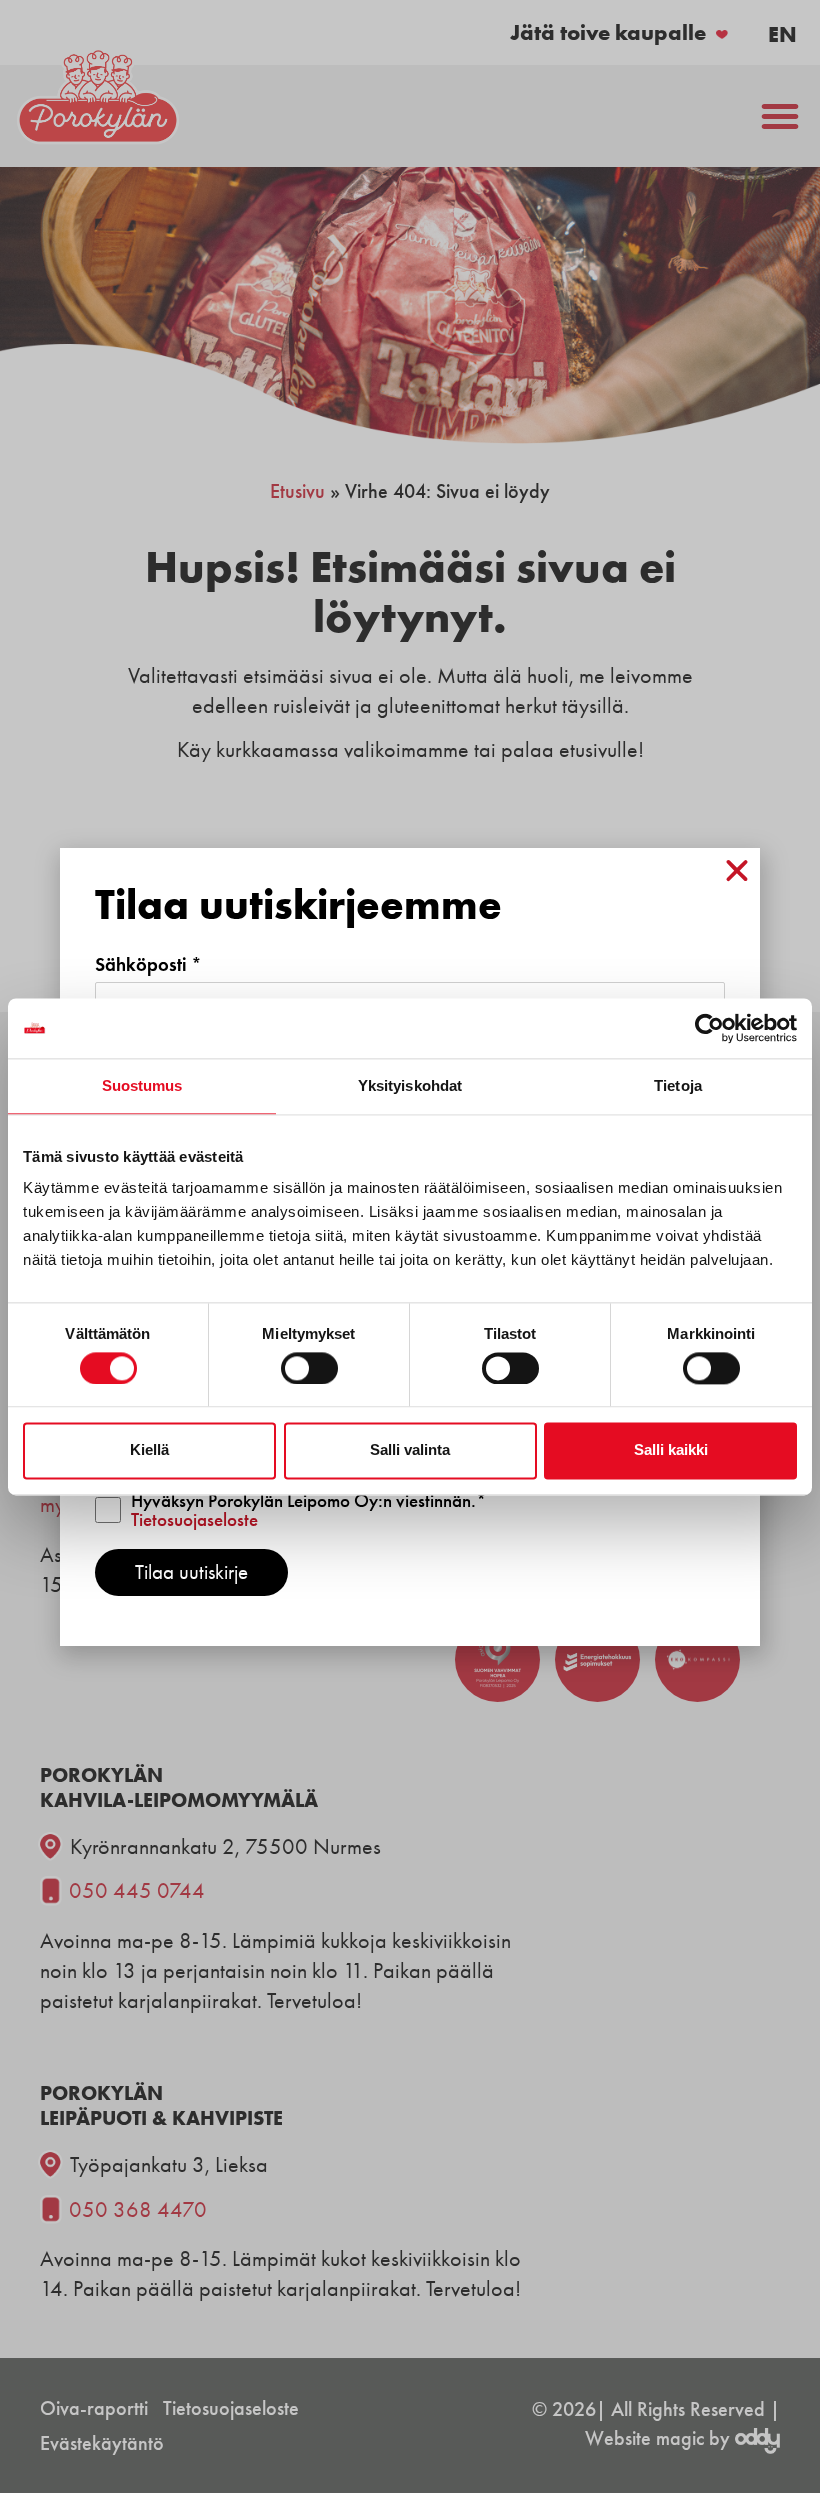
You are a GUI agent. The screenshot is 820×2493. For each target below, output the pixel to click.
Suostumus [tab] (142, 1085)
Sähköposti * (148, 964)
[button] (737, 871)
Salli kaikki (671, 1450)
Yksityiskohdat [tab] (410, 1085)
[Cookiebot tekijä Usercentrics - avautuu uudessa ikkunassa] (709, 1028)
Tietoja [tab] (678, 1085)
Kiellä (149, 1450)
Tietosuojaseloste (194, 1519)
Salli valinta (410, 1450)
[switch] (309, 1368)
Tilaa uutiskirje (191, 1572)
